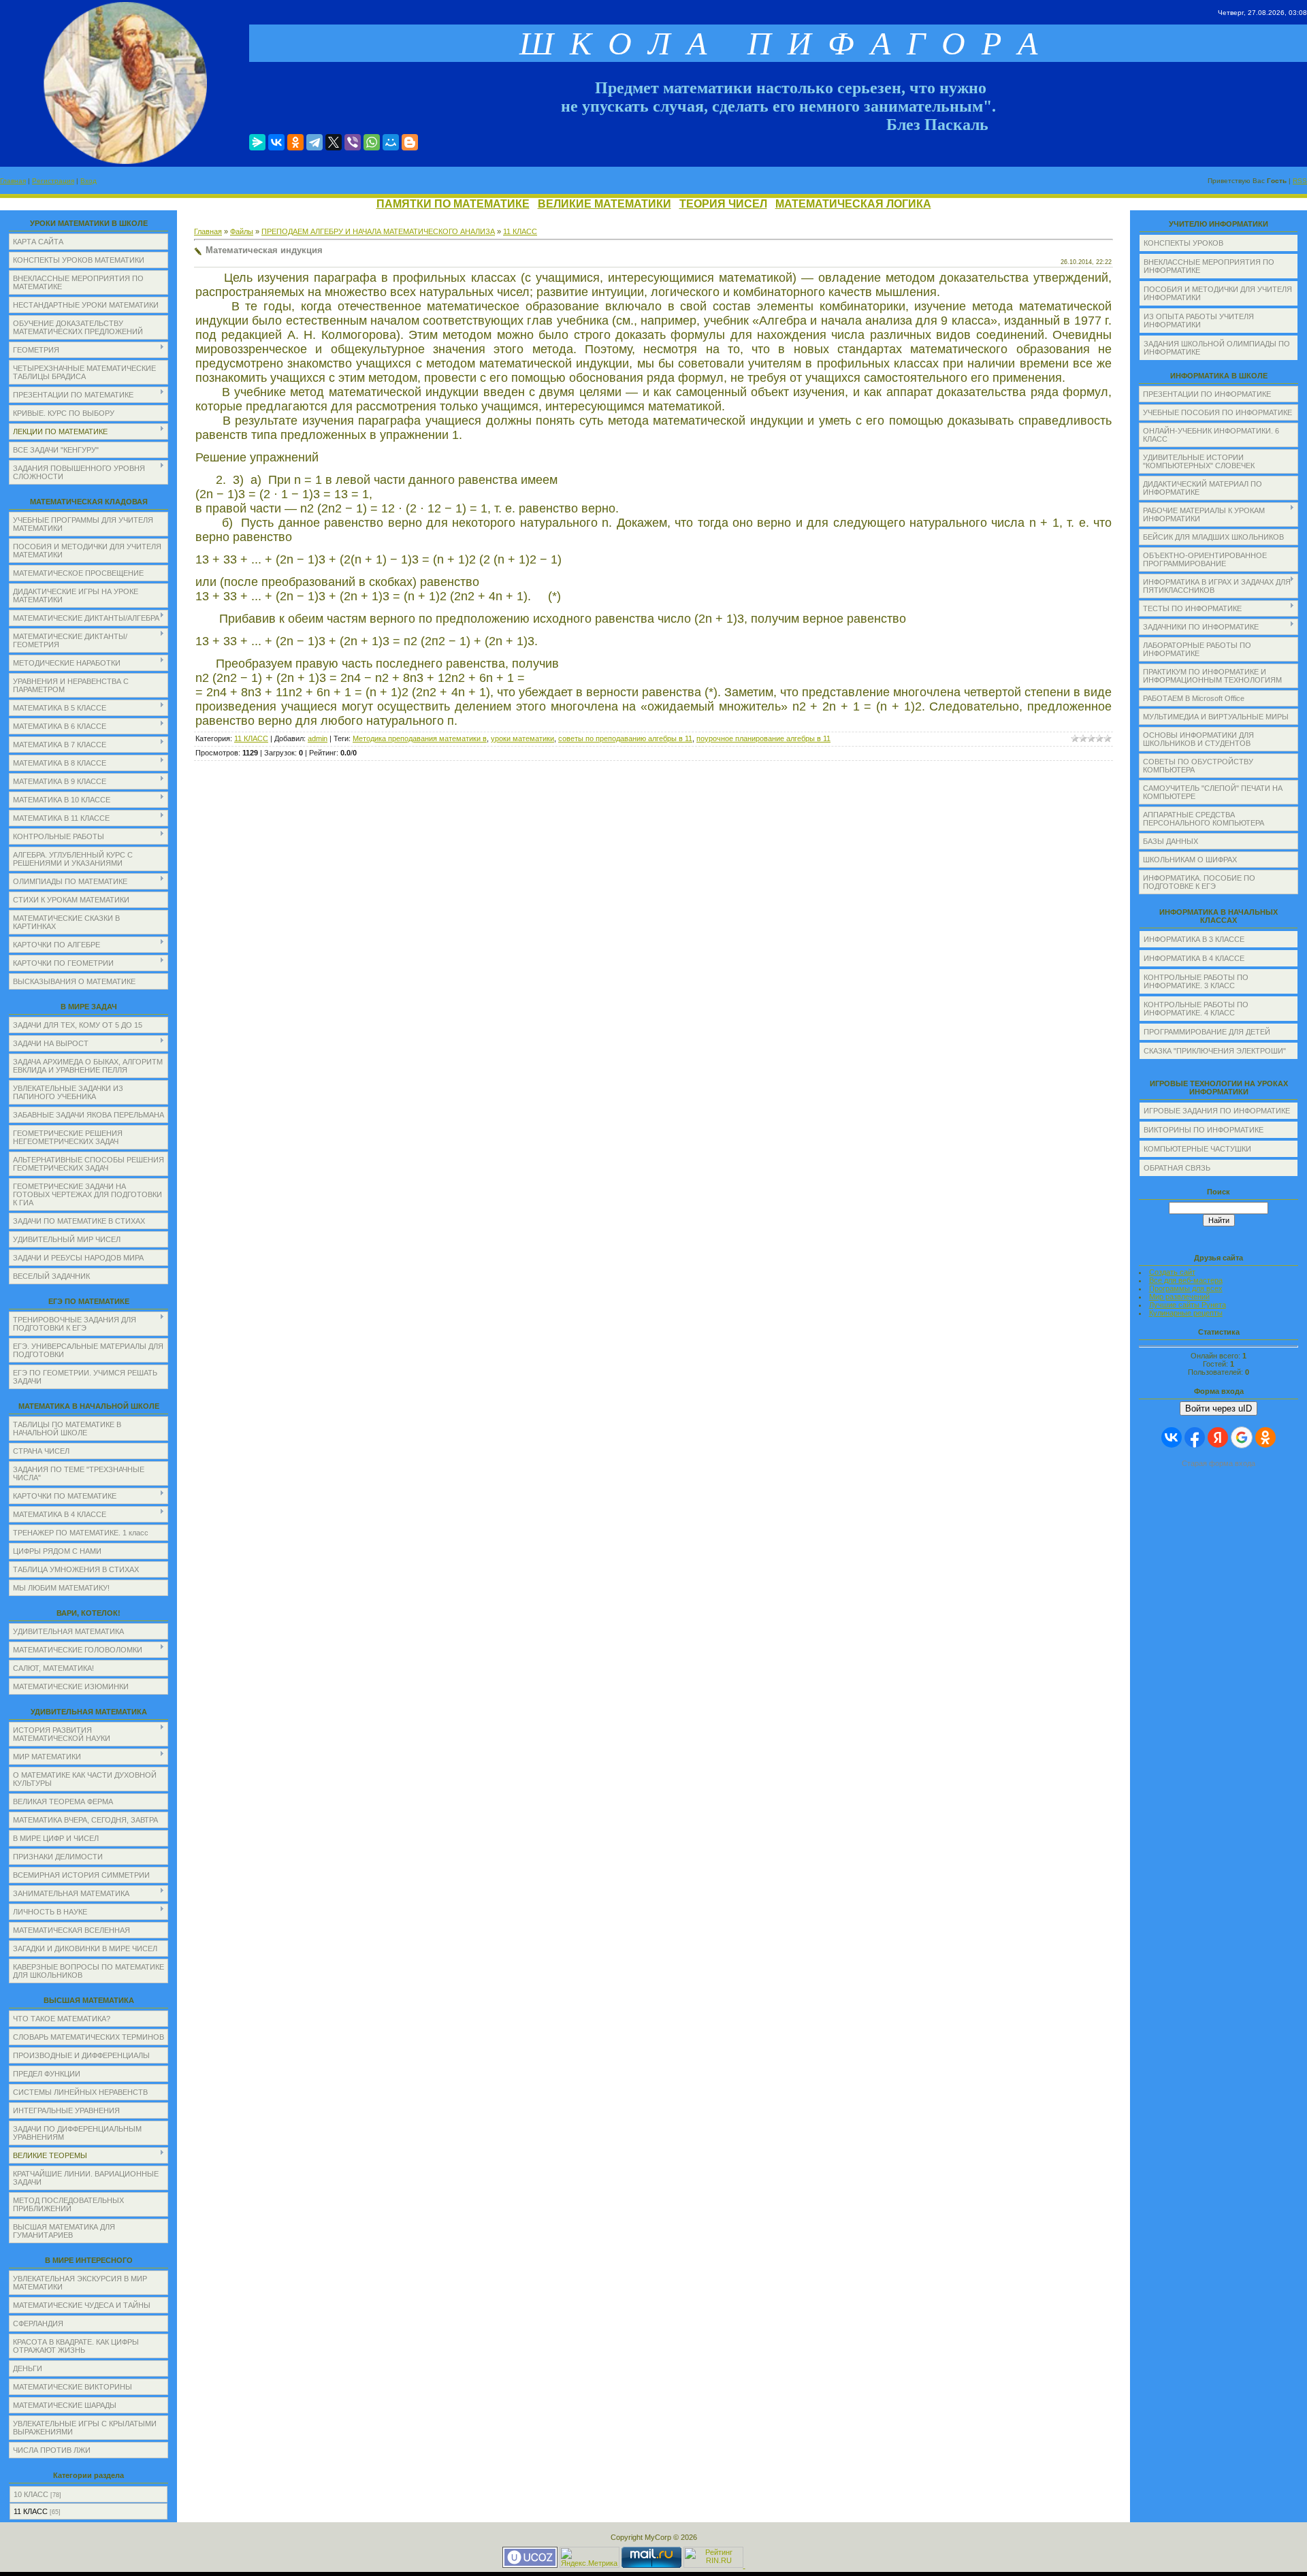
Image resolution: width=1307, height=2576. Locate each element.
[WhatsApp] (372, 142)
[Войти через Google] (1242, 1437)
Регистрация (53, 181)
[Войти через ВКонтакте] (1172, 1437)
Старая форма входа (1219, 1463)
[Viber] (353, 142)
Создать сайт (1172, 1272)
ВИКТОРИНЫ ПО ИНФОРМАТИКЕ (1204, 1130)
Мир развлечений (1179, 1297)
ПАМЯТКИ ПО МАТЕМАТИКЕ (453, 204)
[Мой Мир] (391, 142)
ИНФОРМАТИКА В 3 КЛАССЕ (1194, 939)
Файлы (242, 231)
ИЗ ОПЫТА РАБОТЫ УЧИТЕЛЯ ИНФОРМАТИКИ (1199, 321)
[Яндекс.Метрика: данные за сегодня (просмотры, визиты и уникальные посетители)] (590, 2557)
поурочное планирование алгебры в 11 (763, 738)
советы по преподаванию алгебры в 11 (625, 738)
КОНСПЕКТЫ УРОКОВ (1183, 243)
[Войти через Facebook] (1195, 1437)
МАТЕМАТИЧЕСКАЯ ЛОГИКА (853, 204)
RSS (1300, 181)
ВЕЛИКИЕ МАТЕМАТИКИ (604, 204)
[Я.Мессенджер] (257, 142)
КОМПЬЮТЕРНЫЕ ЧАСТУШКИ (1197, 1149)
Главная (13, 181)
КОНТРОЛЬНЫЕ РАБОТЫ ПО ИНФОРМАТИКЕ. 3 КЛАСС (1196, 981)
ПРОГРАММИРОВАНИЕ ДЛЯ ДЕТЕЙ (1207, 1032)
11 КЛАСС (31, 2511)
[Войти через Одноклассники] (1265, 1437)
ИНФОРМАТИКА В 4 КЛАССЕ (1194, 958)
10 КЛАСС (31, 2494)
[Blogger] (410, 142)
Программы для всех (1186, 1288)
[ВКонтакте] (276, 142)
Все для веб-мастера (1186, 1280)
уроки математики (522, 738)
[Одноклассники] (295, 142)
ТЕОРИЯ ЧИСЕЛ (723, 204)
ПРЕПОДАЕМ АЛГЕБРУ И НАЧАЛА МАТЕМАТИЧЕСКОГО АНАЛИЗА (378, 231)
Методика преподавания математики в (420, 738)
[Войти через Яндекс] (1218, 1437)
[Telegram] (314, 142)
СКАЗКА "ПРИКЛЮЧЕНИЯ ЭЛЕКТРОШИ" (1215, 1051)
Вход (88, 181)
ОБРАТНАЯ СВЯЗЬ (1177, 1168)
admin (318, 738)
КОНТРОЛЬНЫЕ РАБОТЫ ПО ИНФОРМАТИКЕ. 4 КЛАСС (1196, 1009)
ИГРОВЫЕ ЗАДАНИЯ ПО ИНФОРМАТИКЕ (1217, 1111)
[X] (334, 142)
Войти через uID (1219, 1408)
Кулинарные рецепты (1186, 1313)
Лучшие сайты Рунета (1188, 1305)
